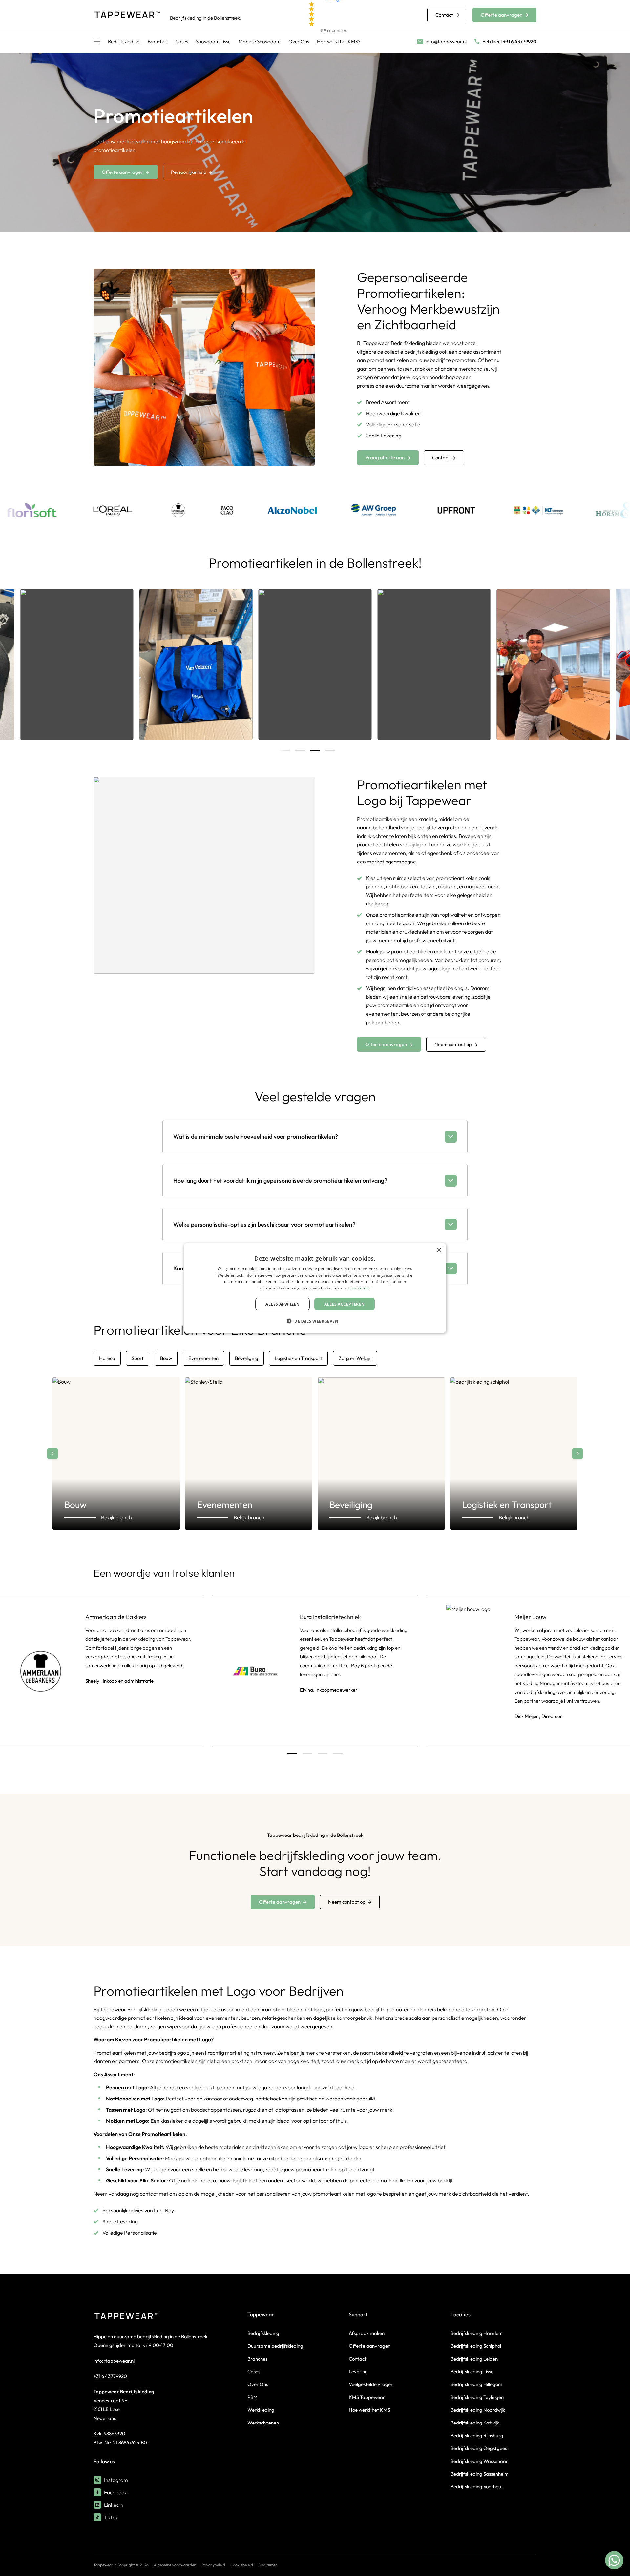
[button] (315, 1321)
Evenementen (203, 1358)
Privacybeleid (213, 2565)
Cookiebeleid (242, 2565)
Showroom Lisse (213, 41)
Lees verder (359, 1288)
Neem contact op (453, 1044)
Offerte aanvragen (502, 15)
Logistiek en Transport (298, 1358)
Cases (182, 41)
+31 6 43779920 (110, 2376)
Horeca (107, 1358)
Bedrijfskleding (124, 41)
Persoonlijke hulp (189, 172)
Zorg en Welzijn (355, 1358)
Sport (138, 1358)
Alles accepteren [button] (344, 1304)
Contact (444, 15)
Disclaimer (268, 2565)
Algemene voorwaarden (175, 2565)
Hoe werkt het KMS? (339, 41)
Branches (157, 41)
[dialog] (315, 1288)
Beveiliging (247, 1358)
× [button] (439, 1250)
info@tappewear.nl (114, 2361)
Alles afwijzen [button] (283, 1304)
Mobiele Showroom (260, 41)
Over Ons (299, 41)
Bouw (166, 1358)
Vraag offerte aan (385, 458)
